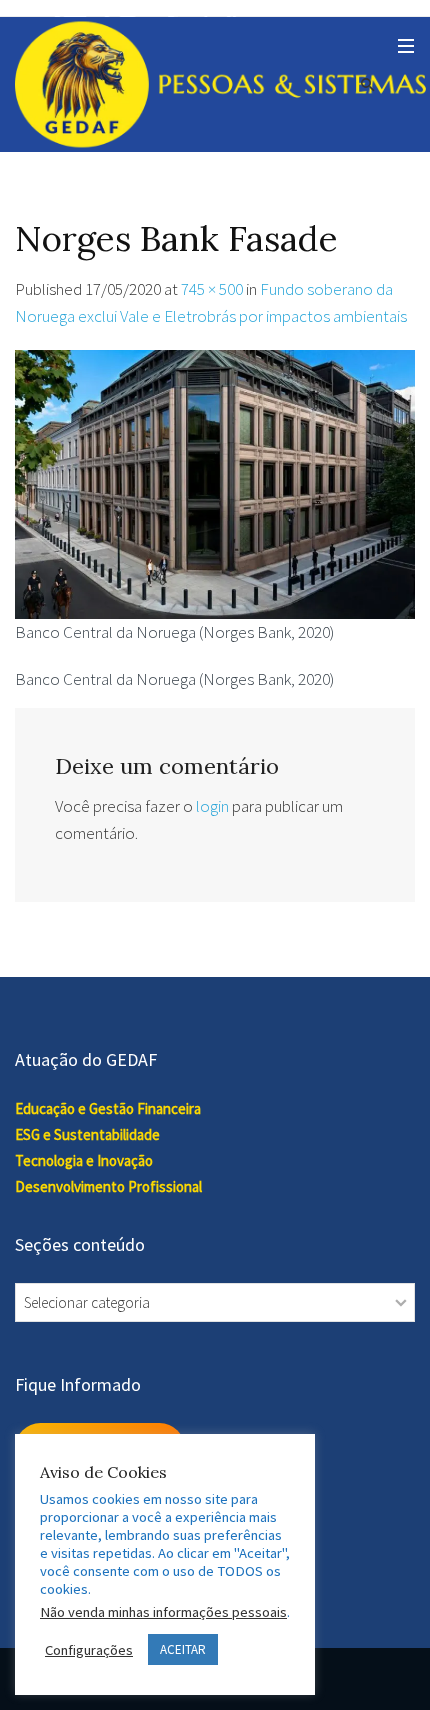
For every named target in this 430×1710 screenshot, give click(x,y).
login (212, 806)
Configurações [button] (89, 1650)
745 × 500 (212, 289)
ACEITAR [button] (183, 1649)
